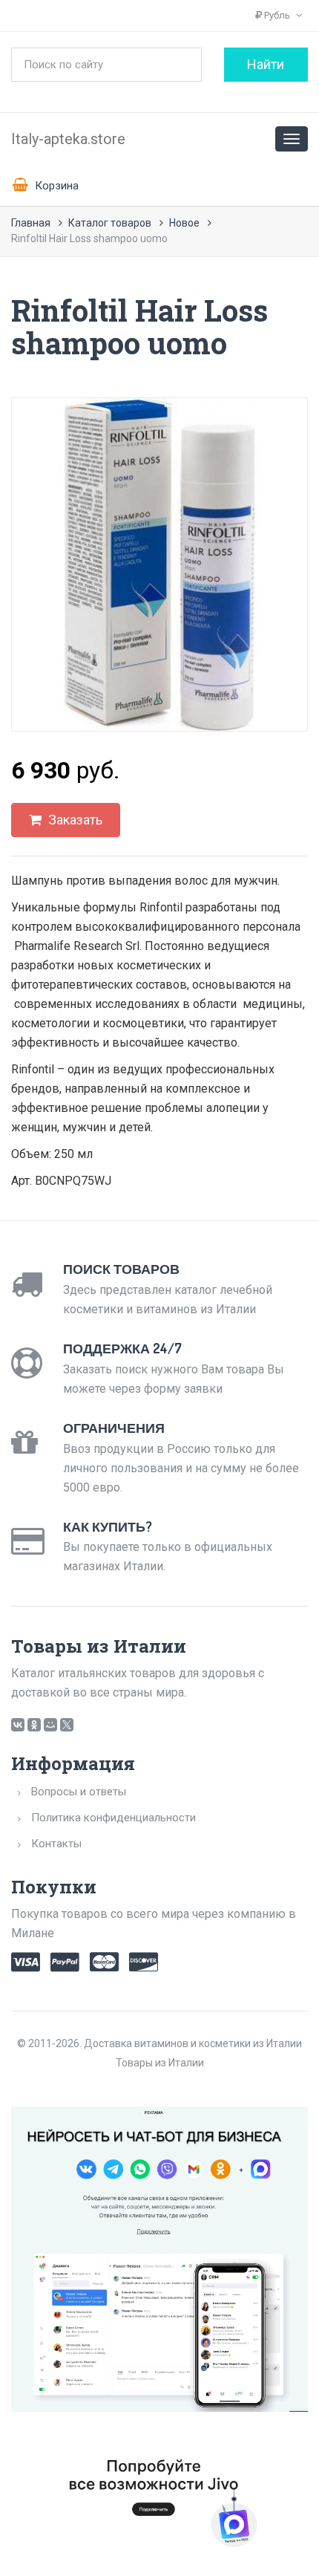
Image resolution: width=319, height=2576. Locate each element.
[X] (67, 1725)
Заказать (74, 820)
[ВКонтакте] (18, 1725)
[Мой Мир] (50, 1725)
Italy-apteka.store (68, 139)
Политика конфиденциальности (114, 1818)
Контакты (56, 1844)
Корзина (55, 186)
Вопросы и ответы (79, 1792)
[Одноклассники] (34, 1725)
